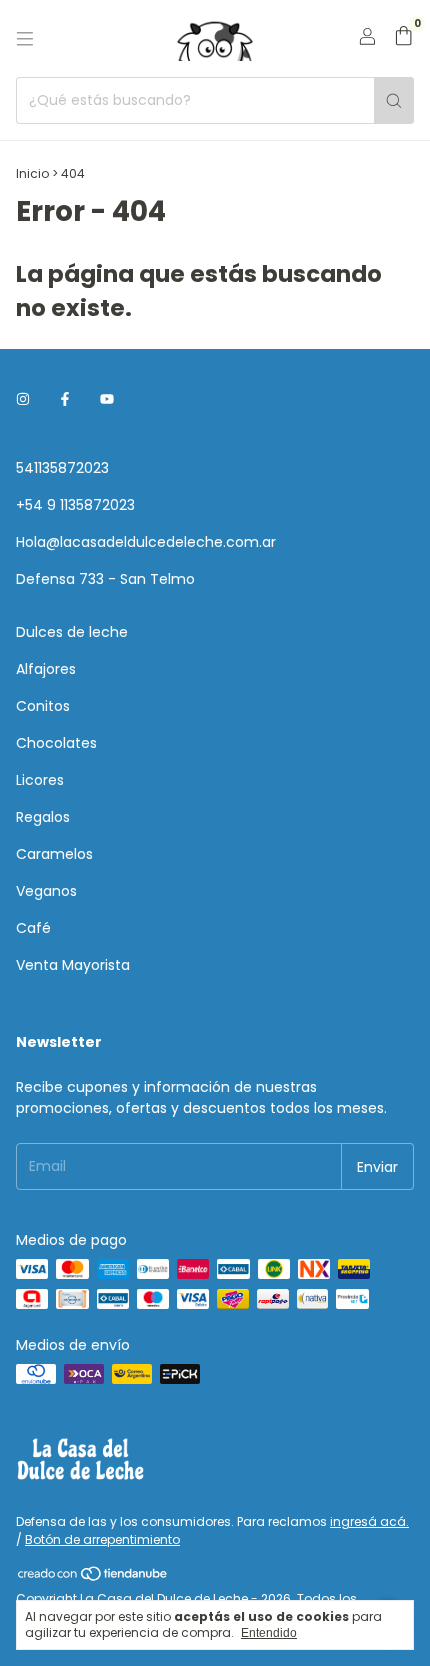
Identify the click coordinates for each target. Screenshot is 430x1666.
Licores (40, 780)
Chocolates (56, 743)
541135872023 (62, 468)
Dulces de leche (72, 632)
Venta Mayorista (73, 965)
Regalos (43, 817)
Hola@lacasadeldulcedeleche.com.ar (146, 542)
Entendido (269, 1633)
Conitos (43, 706)
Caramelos (54, 854)
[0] (403, 38)
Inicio (32, 173)
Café (33, 928)
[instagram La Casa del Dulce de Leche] (23, 399)
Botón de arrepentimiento (102, 1539)
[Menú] (25, 39)
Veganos (46, 891)
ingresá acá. (369, 1521)
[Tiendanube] (93, 1577)
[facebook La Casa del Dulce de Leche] (65, 399)
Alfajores (46, 669)
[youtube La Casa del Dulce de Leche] (107, 399)
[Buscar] (394, 100)
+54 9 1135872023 (75, 505)
